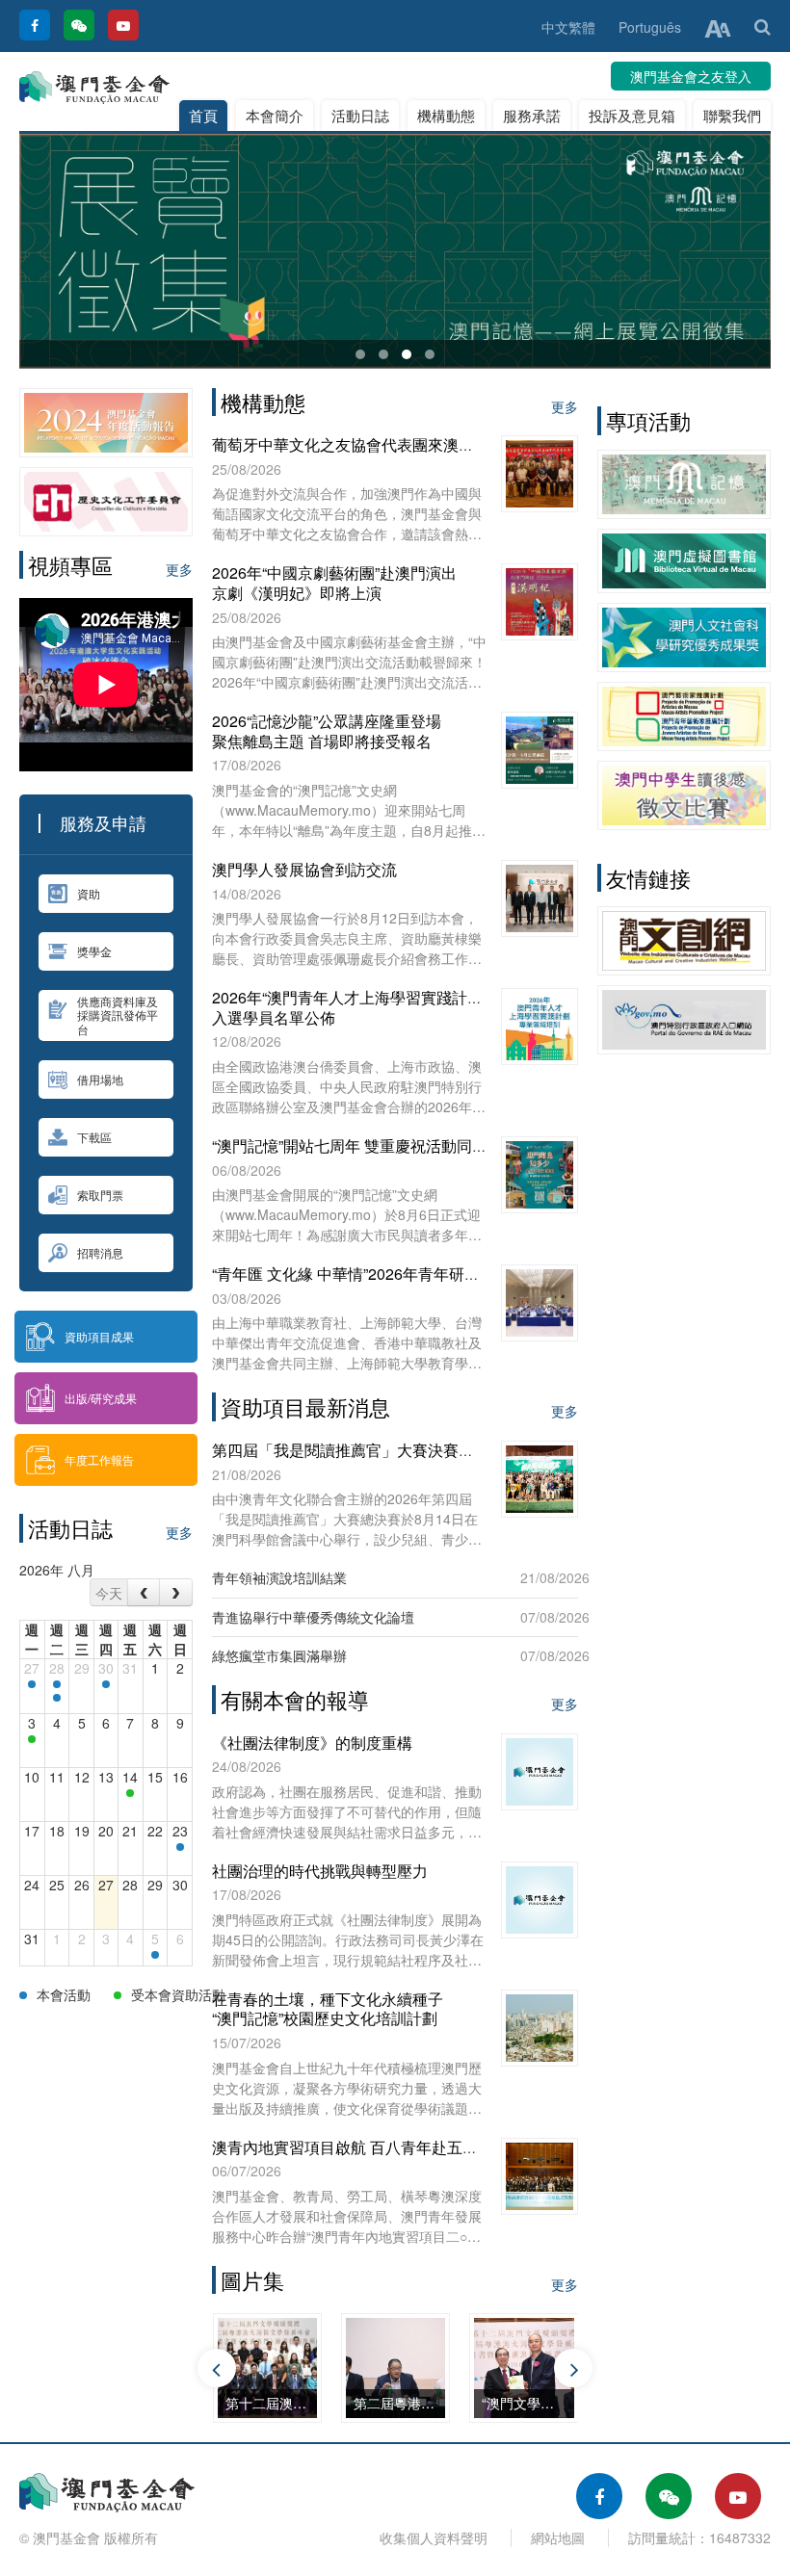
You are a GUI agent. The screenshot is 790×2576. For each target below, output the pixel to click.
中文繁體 (568, 27)
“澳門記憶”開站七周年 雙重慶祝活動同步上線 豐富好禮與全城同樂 (436, 1145)
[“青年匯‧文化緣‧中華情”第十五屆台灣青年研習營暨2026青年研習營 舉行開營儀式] (57, 1684)
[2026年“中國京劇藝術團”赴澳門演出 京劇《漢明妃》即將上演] (155, 1955)
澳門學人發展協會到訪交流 (304, 869)
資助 (89, 893)
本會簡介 (275, 115)
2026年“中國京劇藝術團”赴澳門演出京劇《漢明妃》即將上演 (334, 583)
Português (650, 27)
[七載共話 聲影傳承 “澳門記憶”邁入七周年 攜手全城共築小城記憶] (106, 1684)
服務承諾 (532, 115)
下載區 (94, 1137)
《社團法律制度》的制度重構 (312, 1743)
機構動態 (446, 115)
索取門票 (100, 1195)
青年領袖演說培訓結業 (279, 1577)
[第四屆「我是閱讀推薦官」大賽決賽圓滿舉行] (130, 1793)
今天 (109, 1593)
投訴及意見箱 (632, 115)
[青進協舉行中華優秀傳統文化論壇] (32, 1739)
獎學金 (94, 951)
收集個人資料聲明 (434, 2537)
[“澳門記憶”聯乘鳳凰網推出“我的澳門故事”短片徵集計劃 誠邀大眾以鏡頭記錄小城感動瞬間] (32, 1684)
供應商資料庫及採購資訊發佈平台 (118, 1015)
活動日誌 (360, 115)
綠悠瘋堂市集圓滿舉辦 (279, 1655)
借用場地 (100, 1079)
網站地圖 (558, 2537)
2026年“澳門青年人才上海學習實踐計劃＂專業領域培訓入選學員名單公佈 (401, 1007)
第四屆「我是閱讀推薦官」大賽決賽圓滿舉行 (366, 1450)
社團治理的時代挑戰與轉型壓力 (320, 1871)
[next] (176, 1592)
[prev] (144, 1592)
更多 (179, 569)
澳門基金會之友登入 (691, 76)
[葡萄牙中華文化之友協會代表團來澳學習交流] (180, 1847)
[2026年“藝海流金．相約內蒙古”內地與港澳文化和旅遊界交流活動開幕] (57, 1698)
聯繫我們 (732, 115)
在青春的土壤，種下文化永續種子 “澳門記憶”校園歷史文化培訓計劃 (328, 2009)
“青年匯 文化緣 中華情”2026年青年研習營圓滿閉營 (384, 1274)
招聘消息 (100, 1252)
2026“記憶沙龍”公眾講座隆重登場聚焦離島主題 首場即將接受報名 (327, 731)
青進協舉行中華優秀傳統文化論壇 (313, 1617)
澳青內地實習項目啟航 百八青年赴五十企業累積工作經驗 (407, 2147)
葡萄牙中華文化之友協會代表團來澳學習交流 (366, 444)
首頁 (203, 115)
